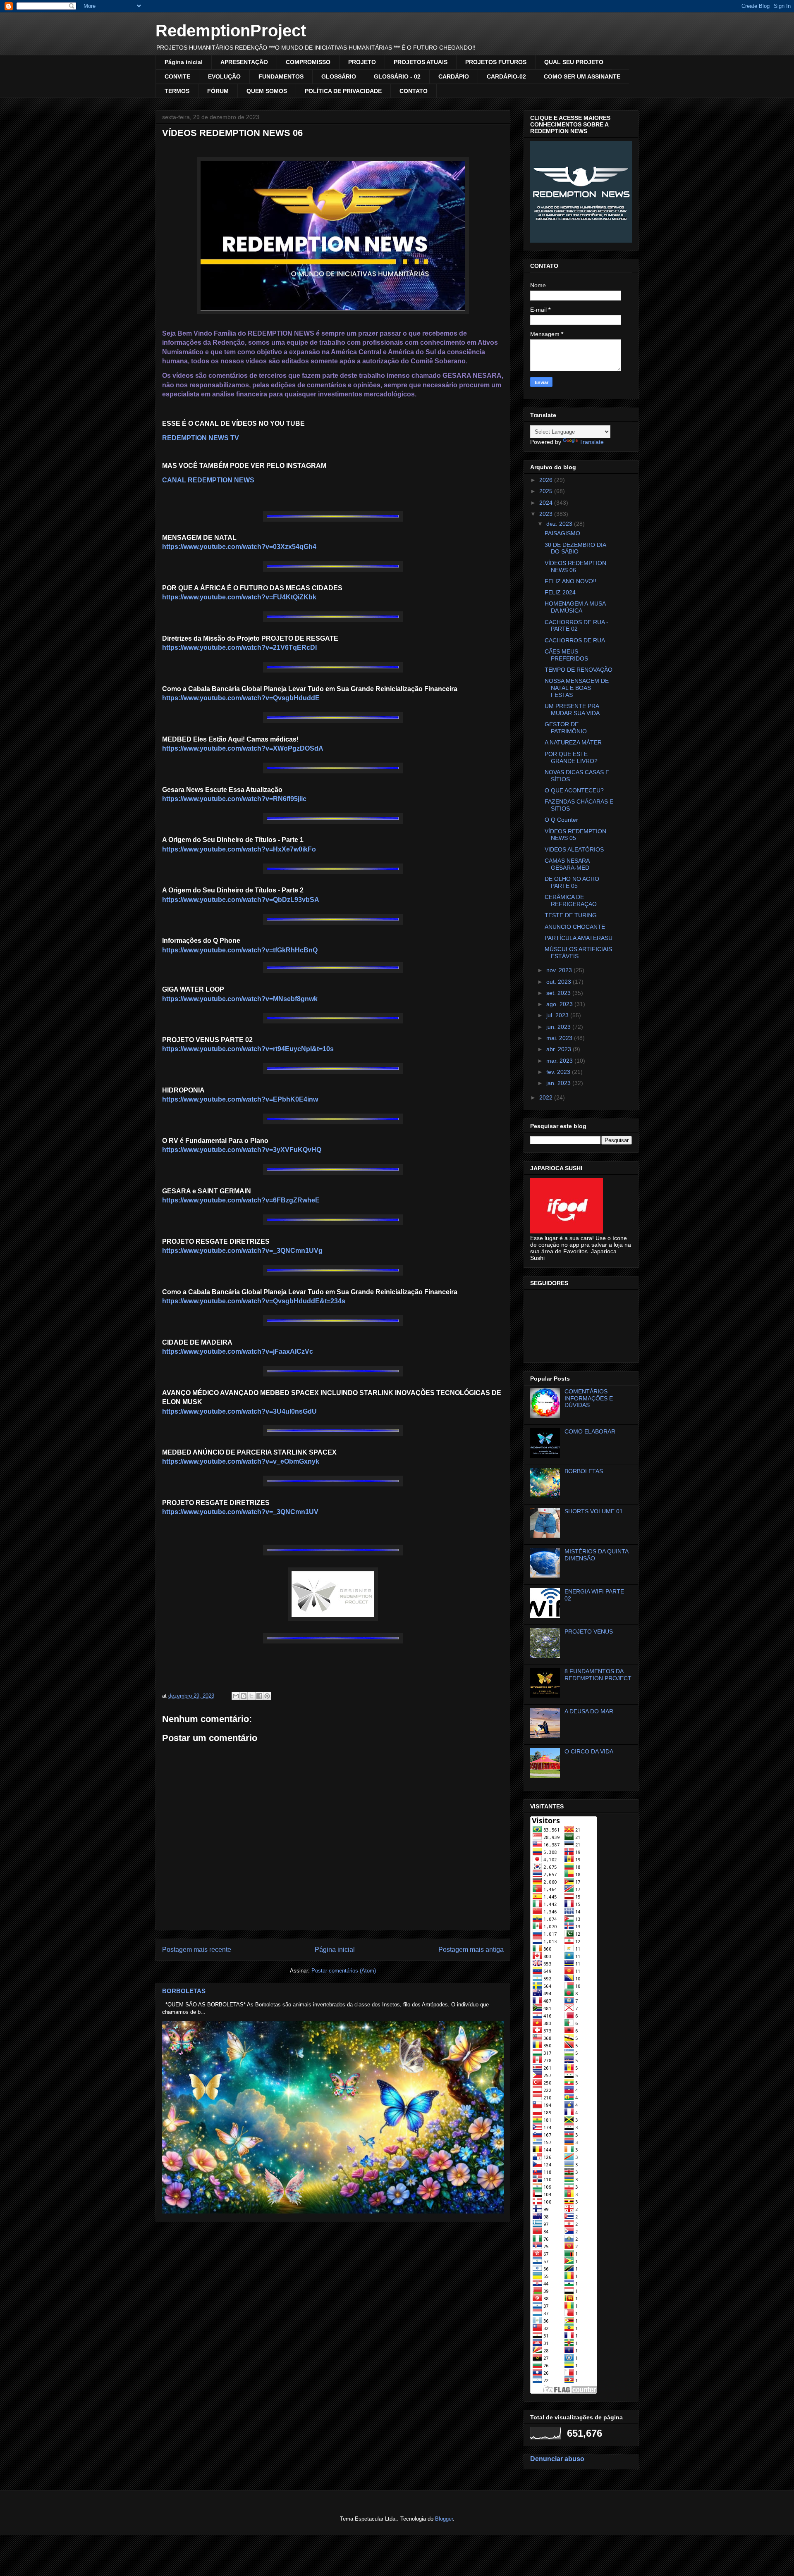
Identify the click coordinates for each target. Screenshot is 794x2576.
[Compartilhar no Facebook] (259, 1696)
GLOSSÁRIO (339, 76)
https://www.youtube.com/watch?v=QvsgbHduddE (241, 698)
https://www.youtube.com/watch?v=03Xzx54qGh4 (239, 547)
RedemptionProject (231, 31)
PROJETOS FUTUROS (496, 62)
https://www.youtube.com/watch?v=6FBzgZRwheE (241, 1200)
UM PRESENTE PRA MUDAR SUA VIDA (572, 710)
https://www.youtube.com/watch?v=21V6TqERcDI (239, 648)
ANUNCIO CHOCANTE (575, 927)
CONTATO (414, 91)
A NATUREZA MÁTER (573, 742)
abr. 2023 (560, 1049)
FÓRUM (218, 91)
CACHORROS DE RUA (575, 640)
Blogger (444, 2519)
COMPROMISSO (308, 62)
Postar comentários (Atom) (344, 1971)
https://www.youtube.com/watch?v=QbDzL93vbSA (241, 900)
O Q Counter (561, 820)
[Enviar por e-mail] (236, 1696)
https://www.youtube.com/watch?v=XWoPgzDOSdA (243, 748)
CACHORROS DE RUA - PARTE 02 (576, 626)
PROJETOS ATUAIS (421, 62)
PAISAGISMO (562, 533)
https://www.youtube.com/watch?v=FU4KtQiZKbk (239, 597)
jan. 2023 (559, 1083)
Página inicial (184, 62)
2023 (547, 514)
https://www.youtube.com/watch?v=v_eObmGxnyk (241, 1461)
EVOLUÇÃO (224, 76)
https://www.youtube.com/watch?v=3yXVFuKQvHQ (242, 1150)
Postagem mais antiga (471, 1950)
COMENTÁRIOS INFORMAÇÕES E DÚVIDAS (589, 1398)
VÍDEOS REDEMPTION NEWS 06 (575, 566)
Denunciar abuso (557, 2459)
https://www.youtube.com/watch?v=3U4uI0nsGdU (239, 1411)
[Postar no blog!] (244, 1696)
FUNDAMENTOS (281, 76)
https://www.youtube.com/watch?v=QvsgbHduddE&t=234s (254, 1301)
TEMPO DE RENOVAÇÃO (579, 670)
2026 (547, 480)
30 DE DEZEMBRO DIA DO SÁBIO (575, 548)
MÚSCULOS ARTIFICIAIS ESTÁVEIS (578, 953)
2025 (547, 491)
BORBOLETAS (184, 1991)
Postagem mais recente (197, 1950)
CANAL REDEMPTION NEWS (208, 480)
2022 (547, 1097)
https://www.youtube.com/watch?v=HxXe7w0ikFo (239, 849)
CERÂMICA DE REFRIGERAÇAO (571, 900)
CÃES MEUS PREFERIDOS (566, 655)
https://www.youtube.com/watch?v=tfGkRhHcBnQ (240, 950)
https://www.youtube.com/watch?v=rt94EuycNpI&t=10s (248, 1049)
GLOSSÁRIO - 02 (397, 76)
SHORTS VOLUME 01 (594, 1511)
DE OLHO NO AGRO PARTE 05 (572, 882)
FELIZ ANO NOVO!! (570, 581)
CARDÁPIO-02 (506, 76)
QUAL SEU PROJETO (574, 62)
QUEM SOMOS (267, 91)
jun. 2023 (559, 1027)
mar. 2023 (560, 1061)
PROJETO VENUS (589, 1631)
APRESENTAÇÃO (244, 62)
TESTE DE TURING (571, 915)
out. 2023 (560, 982)
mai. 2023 (560, 1038)
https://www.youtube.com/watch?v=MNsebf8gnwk (240, 999)
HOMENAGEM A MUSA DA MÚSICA (575, 607)
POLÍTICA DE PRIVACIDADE (343, 91)
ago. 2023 (560, 1004)
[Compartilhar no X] (251, 1696)
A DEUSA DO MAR (589, 1711)
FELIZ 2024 (560, 592)
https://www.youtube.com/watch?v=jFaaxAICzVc (238, 1351)
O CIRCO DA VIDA (589, 1751)
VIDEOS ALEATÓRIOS (574, 849)
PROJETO (362, 62)
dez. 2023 (560, 524)
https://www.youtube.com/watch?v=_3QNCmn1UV (240, 1512)
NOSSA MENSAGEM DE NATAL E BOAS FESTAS (577, 688)
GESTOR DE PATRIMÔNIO (566, 728)
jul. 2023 (558, 1015)
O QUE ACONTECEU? (574, 790)
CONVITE (177, 76)
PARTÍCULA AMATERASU (579, 938)
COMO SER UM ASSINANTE (582, 76)
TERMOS (177, 91)
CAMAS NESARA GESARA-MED (567, 864)
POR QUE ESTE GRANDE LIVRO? (571, 757)
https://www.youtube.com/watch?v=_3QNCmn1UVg (242, 1251)
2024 (547, 503)
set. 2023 (559, 993)
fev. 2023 (559, 1072)
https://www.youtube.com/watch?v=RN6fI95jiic (234, 799)
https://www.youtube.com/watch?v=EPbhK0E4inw (240, 1099)
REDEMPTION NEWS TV (201, 438)
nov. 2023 (560, 970)
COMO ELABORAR (590, 1431)
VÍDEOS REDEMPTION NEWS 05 (575, 835)
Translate (592, 442)
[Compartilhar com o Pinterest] (267, 1696)
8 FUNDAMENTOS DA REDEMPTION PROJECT (598, 1675)
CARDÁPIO (454, 76)
